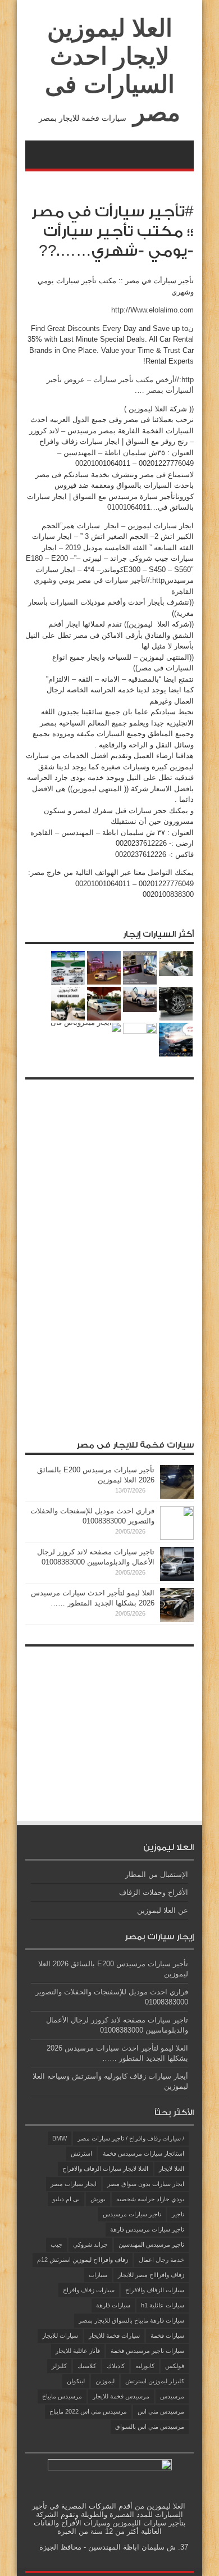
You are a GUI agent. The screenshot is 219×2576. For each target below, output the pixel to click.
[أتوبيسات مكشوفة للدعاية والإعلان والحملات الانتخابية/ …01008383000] (140, 968)
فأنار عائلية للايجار (78, 2351)
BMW (60, 2138)
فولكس (175, 2366)
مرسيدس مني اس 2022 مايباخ (88, 2411)
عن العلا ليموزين (163, 1910)
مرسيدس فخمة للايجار (121, 2396)
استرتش (81, 2153)
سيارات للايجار (60, 2335)
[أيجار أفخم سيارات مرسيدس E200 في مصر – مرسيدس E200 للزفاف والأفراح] (176, 1040)
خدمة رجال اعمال (161, 2260)
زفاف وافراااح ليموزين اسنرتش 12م (83, 2260)
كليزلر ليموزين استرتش (155, 2381)
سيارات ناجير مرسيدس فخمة (147, 2351)
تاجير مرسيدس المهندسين (151, 2244)
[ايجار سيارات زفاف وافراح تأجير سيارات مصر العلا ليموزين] (140, 1040)
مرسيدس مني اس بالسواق (150, 2427)
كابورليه (145, 2366)
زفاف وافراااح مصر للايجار (151, 2275)
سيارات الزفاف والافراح (155, 2290)
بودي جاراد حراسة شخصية (150, 2199)
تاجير (178, 2214)
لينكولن (76, 2381)
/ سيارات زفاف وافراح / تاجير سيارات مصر (131, 2138)
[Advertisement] (109, 1254)
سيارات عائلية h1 (163, 2305)
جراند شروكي (90, 2244)
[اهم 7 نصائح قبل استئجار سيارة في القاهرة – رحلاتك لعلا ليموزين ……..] (176, 963)
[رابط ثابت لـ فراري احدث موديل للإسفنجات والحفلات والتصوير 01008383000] (177, 1537)
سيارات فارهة (113, 2305)
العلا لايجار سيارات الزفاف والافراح (105, 2169)
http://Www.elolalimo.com (152, 310)
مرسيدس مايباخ (62, 2396)
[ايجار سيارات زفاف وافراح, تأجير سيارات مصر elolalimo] (68, 968)
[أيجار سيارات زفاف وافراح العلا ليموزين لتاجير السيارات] (68, 1004)
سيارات (98, 2275)
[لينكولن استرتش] (140, 999)
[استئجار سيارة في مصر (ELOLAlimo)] (176, 1004)
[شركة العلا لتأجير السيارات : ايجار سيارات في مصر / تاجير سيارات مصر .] (104, 1004)
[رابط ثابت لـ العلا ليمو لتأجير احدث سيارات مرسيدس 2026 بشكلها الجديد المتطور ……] (177, 1619)
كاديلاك (116, 2366)
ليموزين (105, 2381)
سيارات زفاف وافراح (89, 2290)
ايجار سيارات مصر (74, 2184)
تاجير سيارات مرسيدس (132, 2214)
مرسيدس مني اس (161, 2411)
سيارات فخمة (167, 2335)
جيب (56, 2244)
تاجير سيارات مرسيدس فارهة (147, 2229)
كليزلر (59, 2366)
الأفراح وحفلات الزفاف (154, 1892)
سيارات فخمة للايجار (114, 2335)
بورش (98, 2199)
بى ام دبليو (66, 2199)
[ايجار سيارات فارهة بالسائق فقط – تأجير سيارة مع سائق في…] (104, 968)
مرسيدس (172, 2396)
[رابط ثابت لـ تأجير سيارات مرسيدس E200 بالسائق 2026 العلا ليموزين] (177, 1496)
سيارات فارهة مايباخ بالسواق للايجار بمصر (131, 2320)
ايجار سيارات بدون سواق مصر (146, 2184)
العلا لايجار (172, 2169)
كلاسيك (87, 2366)
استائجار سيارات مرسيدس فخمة (143, 2153)
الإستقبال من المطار (157, 1874)
